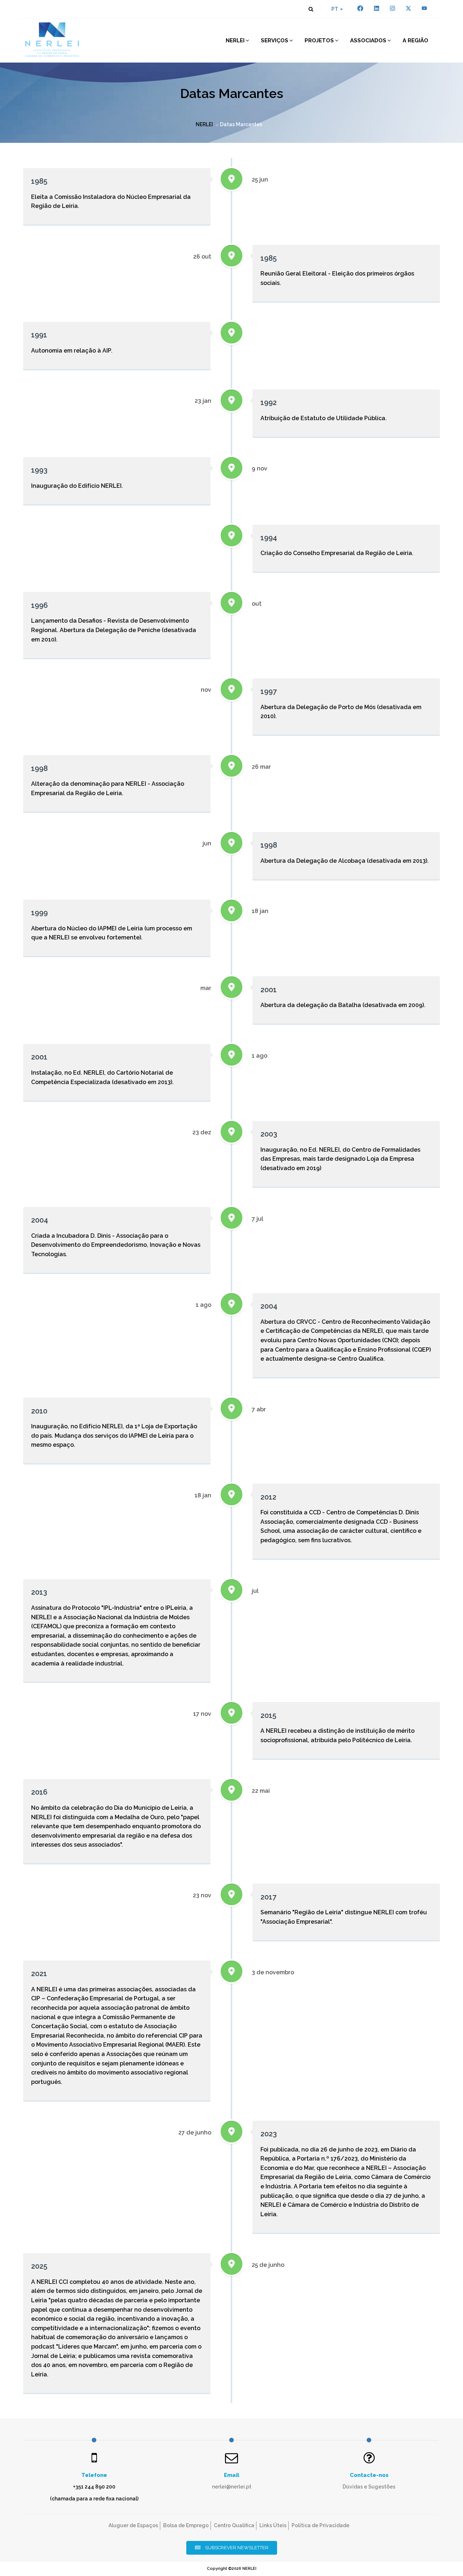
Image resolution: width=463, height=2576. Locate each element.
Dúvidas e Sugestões (369, 2487)
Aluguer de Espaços (133, 2525)
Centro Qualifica (234, 2525)
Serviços (275, 40)
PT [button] (335, 9)
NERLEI (235, 40)
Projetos (319, 40)
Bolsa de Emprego (186, 2525)
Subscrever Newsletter (236, 2548)
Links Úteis (273, 2525)
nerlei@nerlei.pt (232, 2487)
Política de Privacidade (320, 2525)
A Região (415, 40)
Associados (368, 40)
